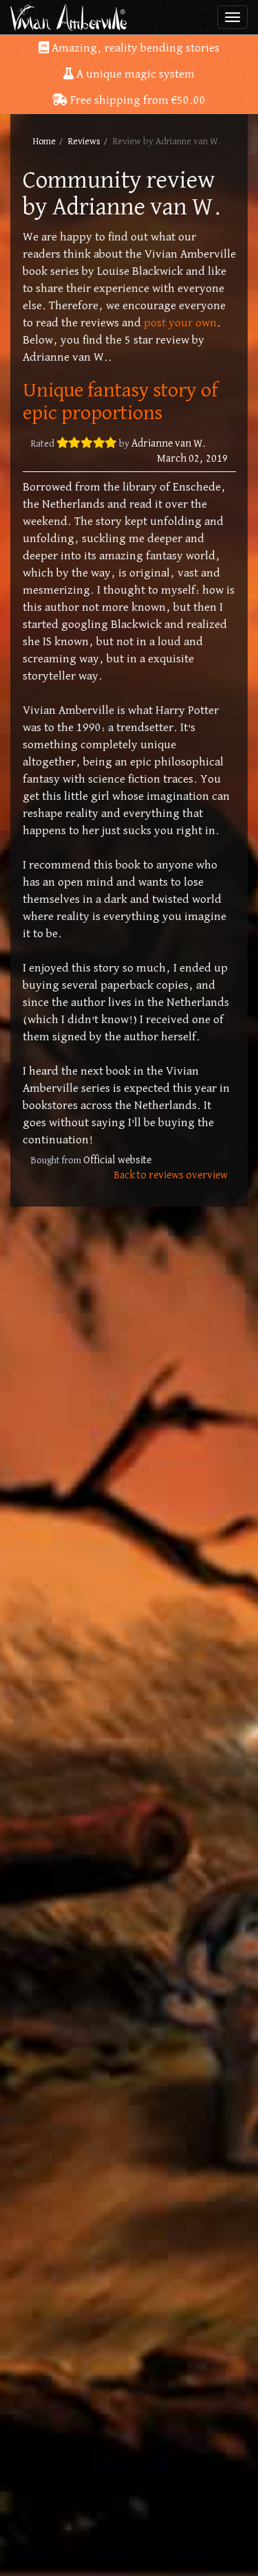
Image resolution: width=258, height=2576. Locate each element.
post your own (180, 323)
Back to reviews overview (171, 1175)
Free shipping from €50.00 (137, 100)
